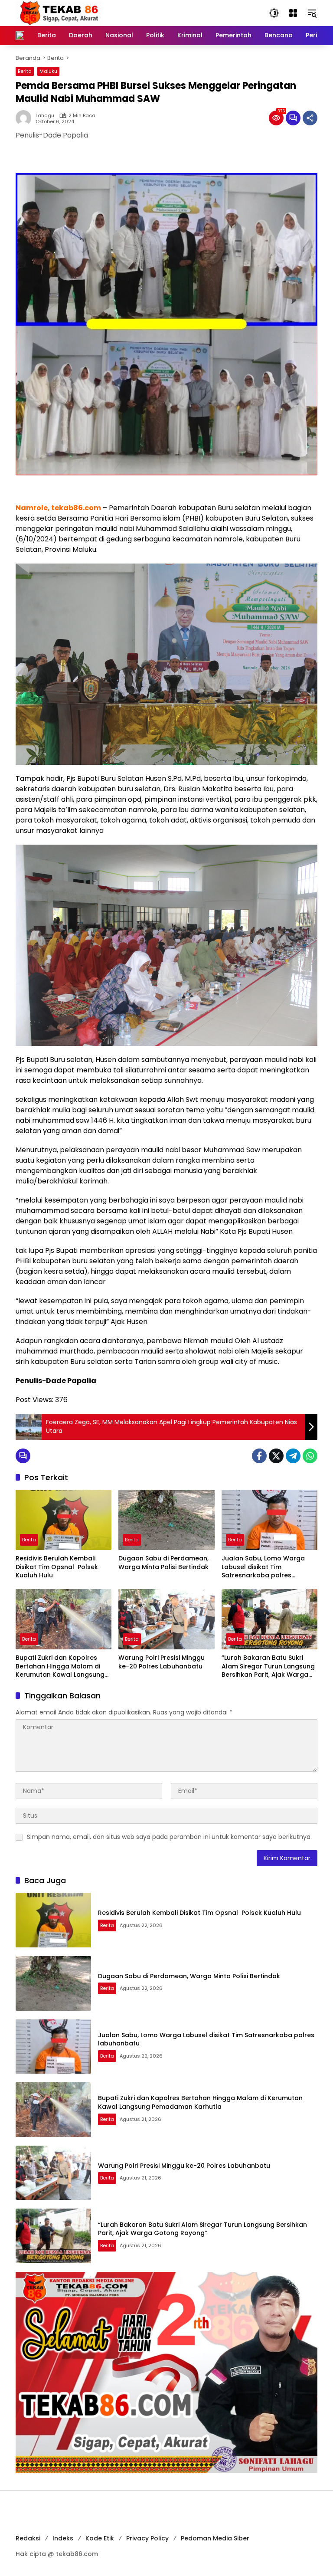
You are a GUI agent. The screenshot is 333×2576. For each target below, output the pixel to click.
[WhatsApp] (310, 1456)
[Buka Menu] (293, 13)
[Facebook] (259, 1456)
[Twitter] (276, 1456)
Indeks (63, 2538)
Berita (25, 71)
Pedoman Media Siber (215, 2538)
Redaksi (28, 2538)
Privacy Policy (147, 2538)
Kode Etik (100, 2538)
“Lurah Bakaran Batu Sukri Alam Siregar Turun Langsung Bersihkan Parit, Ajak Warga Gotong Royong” (268, 1667)
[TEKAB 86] (59, 13)
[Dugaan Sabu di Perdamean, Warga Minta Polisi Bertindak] (166, 1520)
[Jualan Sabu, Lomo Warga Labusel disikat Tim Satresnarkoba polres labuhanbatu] (269, 1520)
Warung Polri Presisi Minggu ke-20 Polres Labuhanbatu (162, 1662)
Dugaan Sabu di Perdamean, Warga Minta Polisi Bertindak (163, 1563)
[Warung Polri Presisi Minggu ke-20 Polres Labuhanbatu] (166, 1619)
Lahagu (45, 116)
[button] (274, 13)
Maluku (48, 71)
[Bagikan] (310, 118)
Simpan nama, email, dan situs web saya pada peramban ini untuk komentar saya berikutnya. (169, 1837)
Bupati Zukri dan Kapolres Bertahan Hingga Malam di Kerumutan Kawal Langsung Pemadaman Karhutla (60, 1667)
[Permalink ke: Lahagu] (26, 118)
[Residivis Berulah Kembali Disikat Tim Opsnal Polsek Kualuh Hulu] (64, 1520)
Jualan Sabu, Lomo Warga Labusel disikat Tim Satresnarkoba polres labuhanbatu (263, 1567)
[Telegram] (293, 1456)
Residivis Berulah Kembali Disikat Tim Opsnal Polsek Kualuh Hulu (57, 1567)
